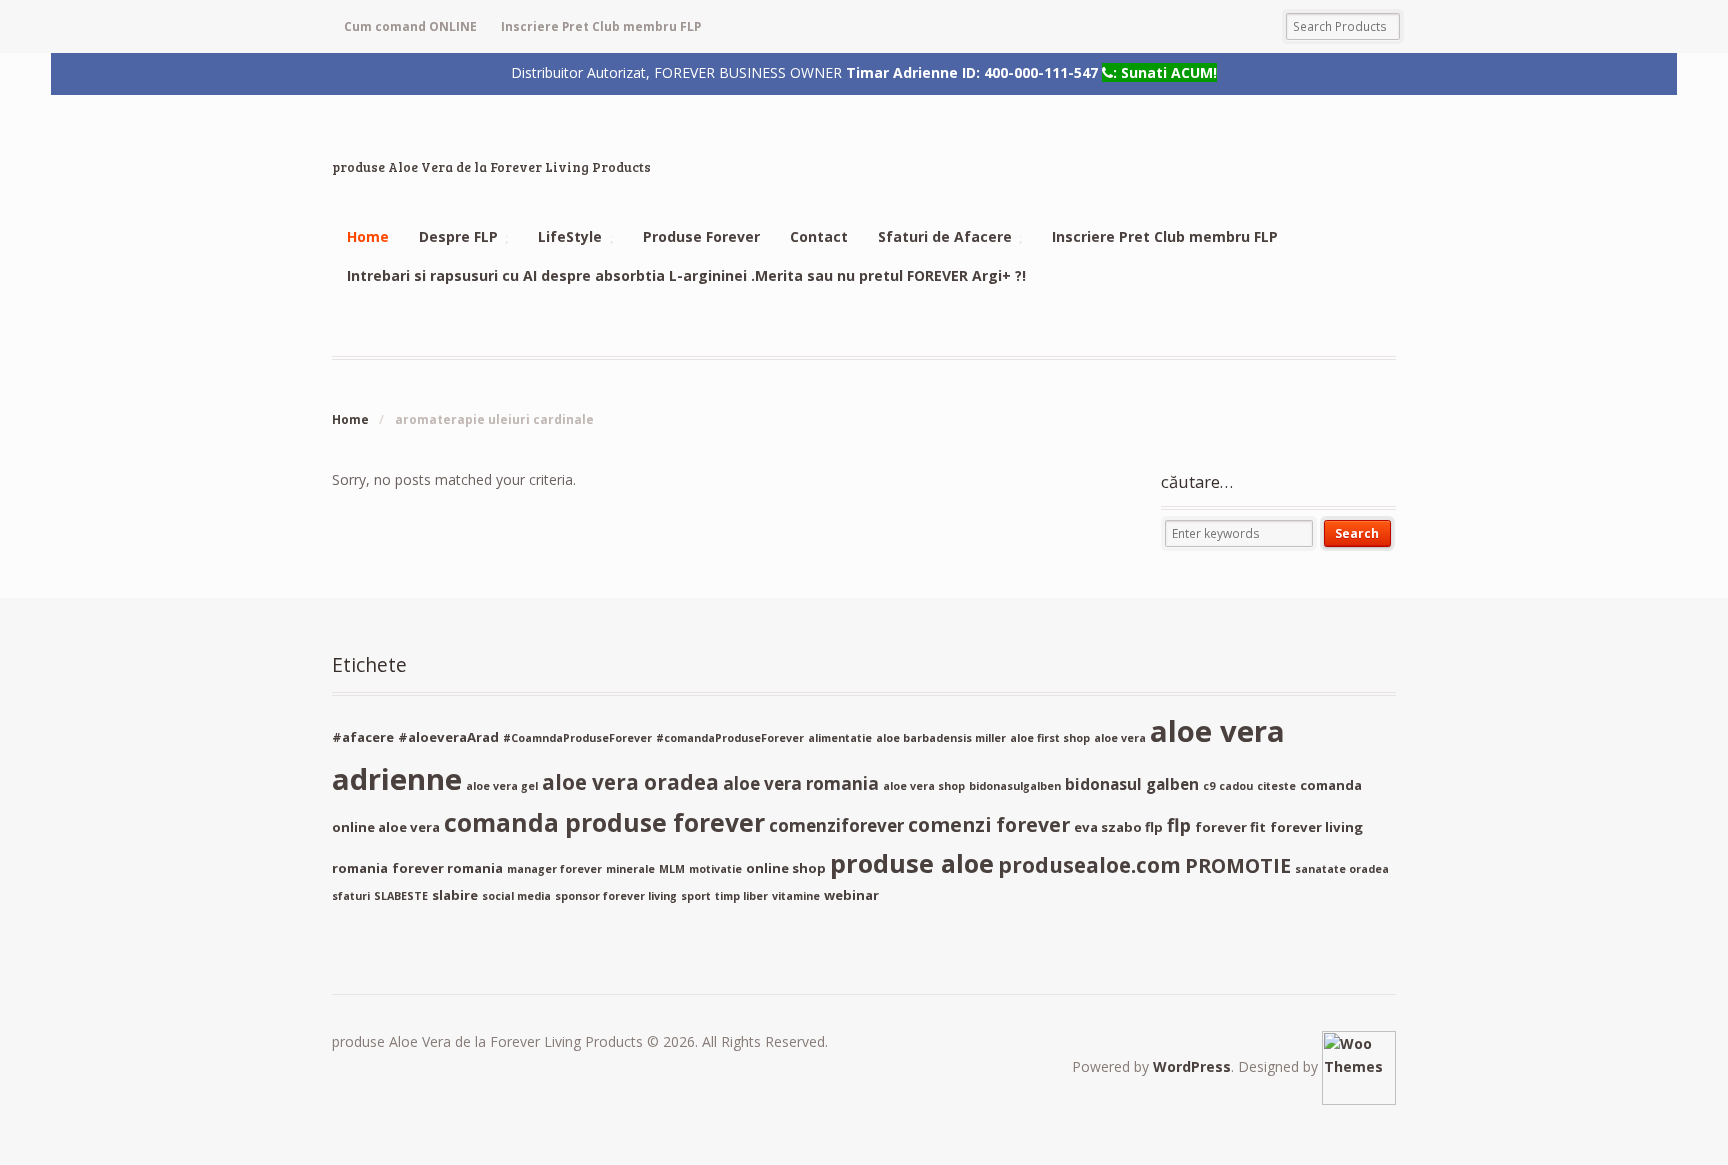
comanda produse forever (604, 822)
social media (516, 896)
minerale (630, 869)
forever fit (1230, 827)
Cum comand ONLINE (410, 26)
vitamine (796, 896)
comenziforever (836, 825)
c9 (1209, 786)
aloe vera (1120, 738)
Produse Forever (701, 236)
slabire (455, 895)
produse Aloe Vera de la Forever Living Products (491, 167)
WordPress (1192, 1066)
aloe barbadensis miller (941, 738)
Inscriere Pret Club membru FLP (601, 26)
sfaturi (351, 896)
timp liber (741, 896)
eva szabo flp (1118, 827)
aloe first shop (1050, 738)
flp (1179, 825)
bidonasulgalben (1015, 786)
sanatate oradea (1342, 869)
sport (696, 896)
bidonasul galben (1132, 784)
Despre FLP (458, 236)
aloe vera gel (502, 786)
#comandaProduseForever (730, 738)
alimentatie (840, 738)
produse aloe (912, 863)
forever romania (447, 868)
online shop (786, 868)
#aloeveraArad (448, 737)
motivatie (715, 869)
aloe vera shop (924, 786)
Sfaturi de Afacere (945, 236)
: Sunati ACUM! (1165, 72)
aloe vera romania (801, 783)
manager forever (554, 869)
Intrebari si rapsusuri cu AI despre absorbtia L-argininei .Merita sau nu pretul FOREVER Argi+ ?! (686, 275)
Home (368, 236)
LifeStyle (570, 236)
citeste (1276, 786)
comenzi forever (989, 824)
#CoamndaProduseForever (577, 738)
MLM (672, 869)
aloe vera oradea (630, 782)
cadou (1236, 786)
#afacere (363, 737)
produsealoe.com (1089, 865)
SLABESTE (401, 896)
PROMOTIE (1238, 865)
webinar (851, 895)
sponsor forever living (616, 896)
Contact (819, 236)
